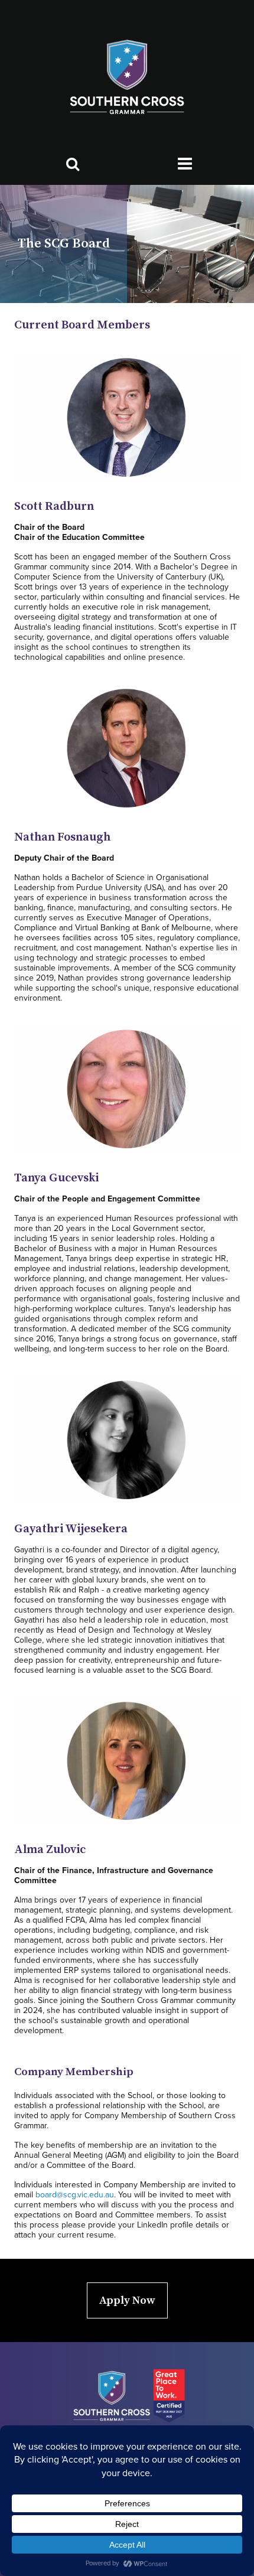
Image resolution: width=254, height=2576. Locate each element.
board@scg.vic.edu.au (75, 2195)
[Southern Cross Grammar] (127, 78)
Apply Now (127, 2300)
